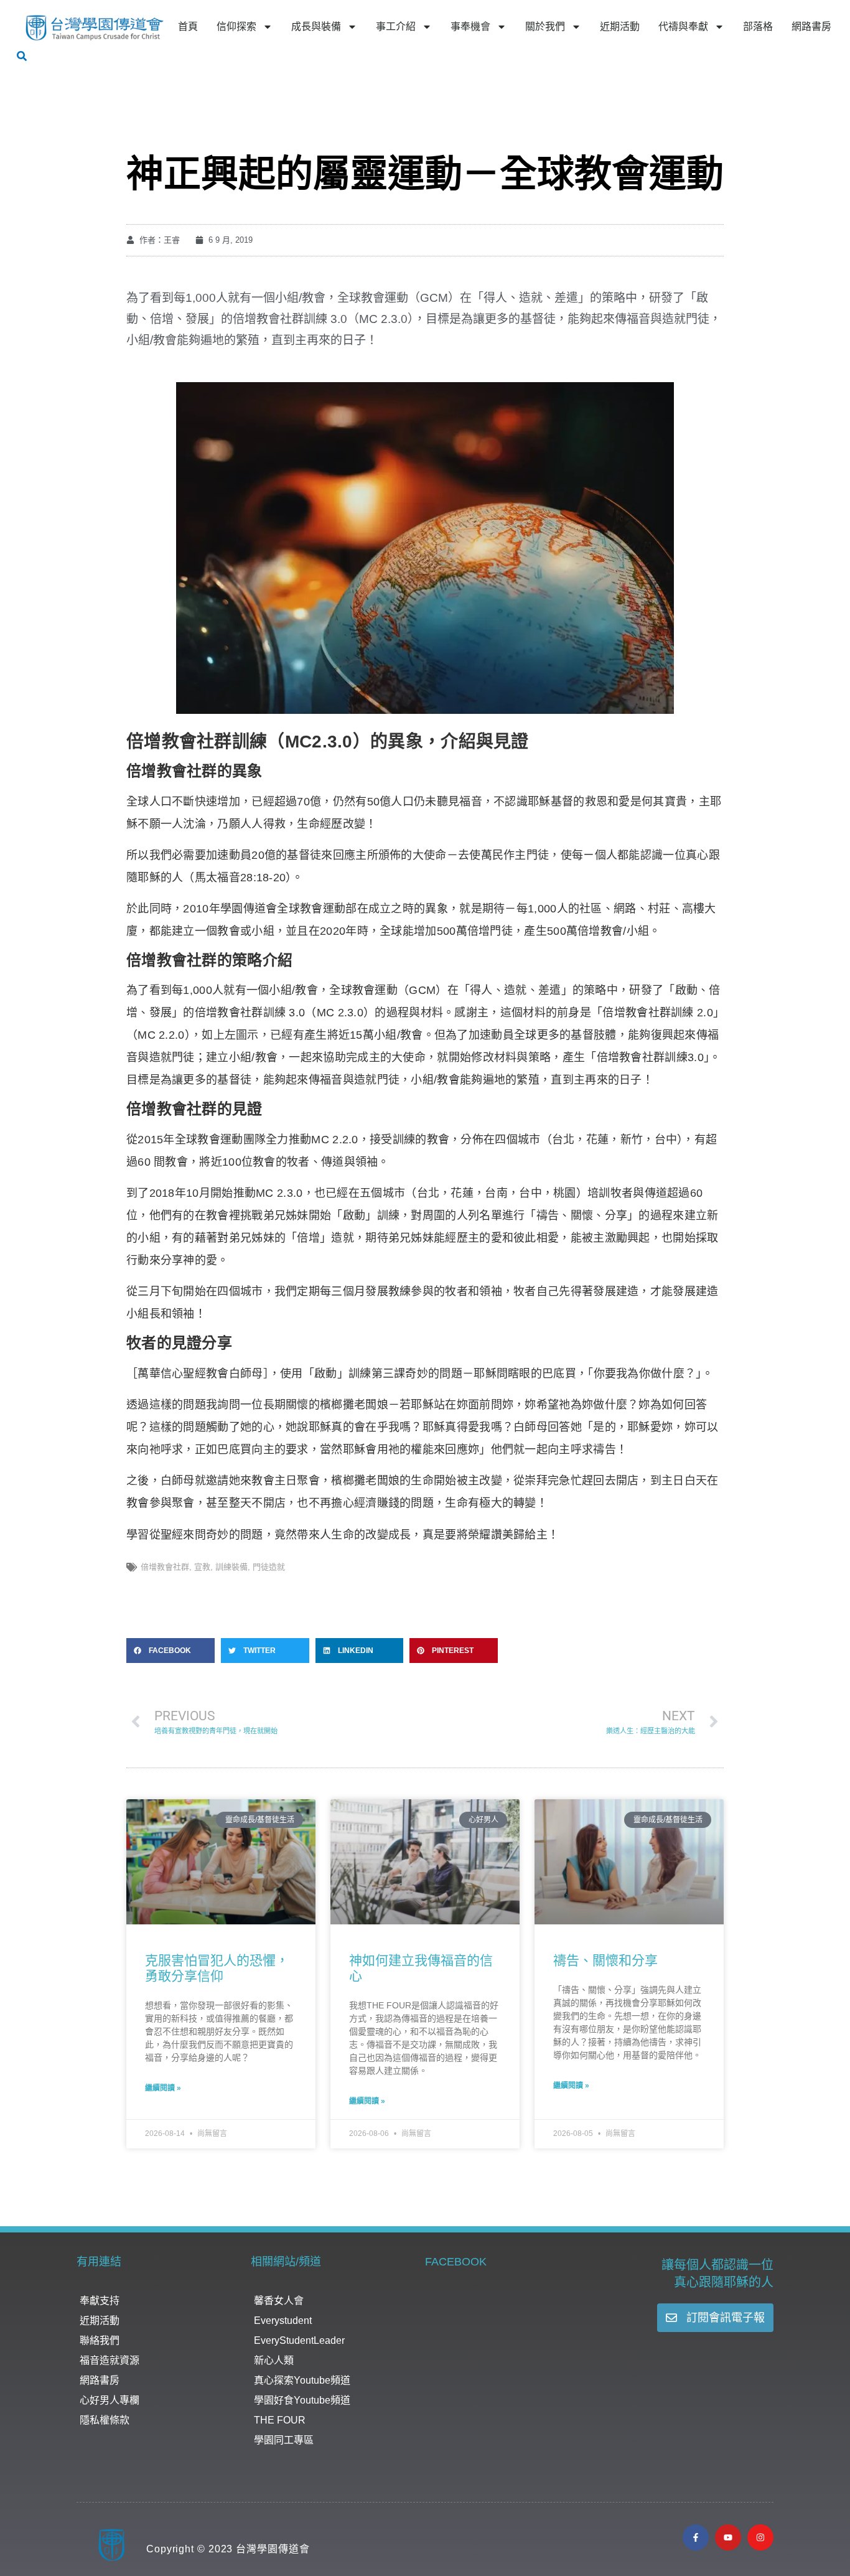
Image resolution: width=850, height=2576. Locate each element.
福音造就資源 (110, 2360)
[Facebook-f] (696, 2537)
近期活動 (620, 26)
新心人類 (274, 2360)
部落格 (758, 26)
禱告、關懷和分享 (605, 1960)
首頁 (188, 26)
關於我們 (545, 26)
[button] (22, 56)
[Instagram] (760, 2537)
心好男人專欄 (110, 2400)
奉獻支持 (100, 2301)
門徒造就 (269, 1567)
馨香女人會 (279, 2301)
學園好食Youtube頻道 (302, 2400)
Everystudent (283, 2321)
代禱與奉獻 (683, 26)
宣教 (202, 1567)
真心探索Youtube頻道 (302, 2380)
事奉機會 (470, 26)
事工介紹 (396, 26)
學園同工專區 (284, 2440)
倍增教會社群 (165, 1567)
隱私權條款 (105, 2420)
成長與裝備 (316, 26)
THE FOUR (280, 2420)
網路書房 (811, 26)
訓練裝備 (231, 1567)
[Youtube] (728, 2537)
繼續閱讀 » (163, 2088)
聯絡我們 (100, 2340)
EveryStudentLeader (299, 2340)
